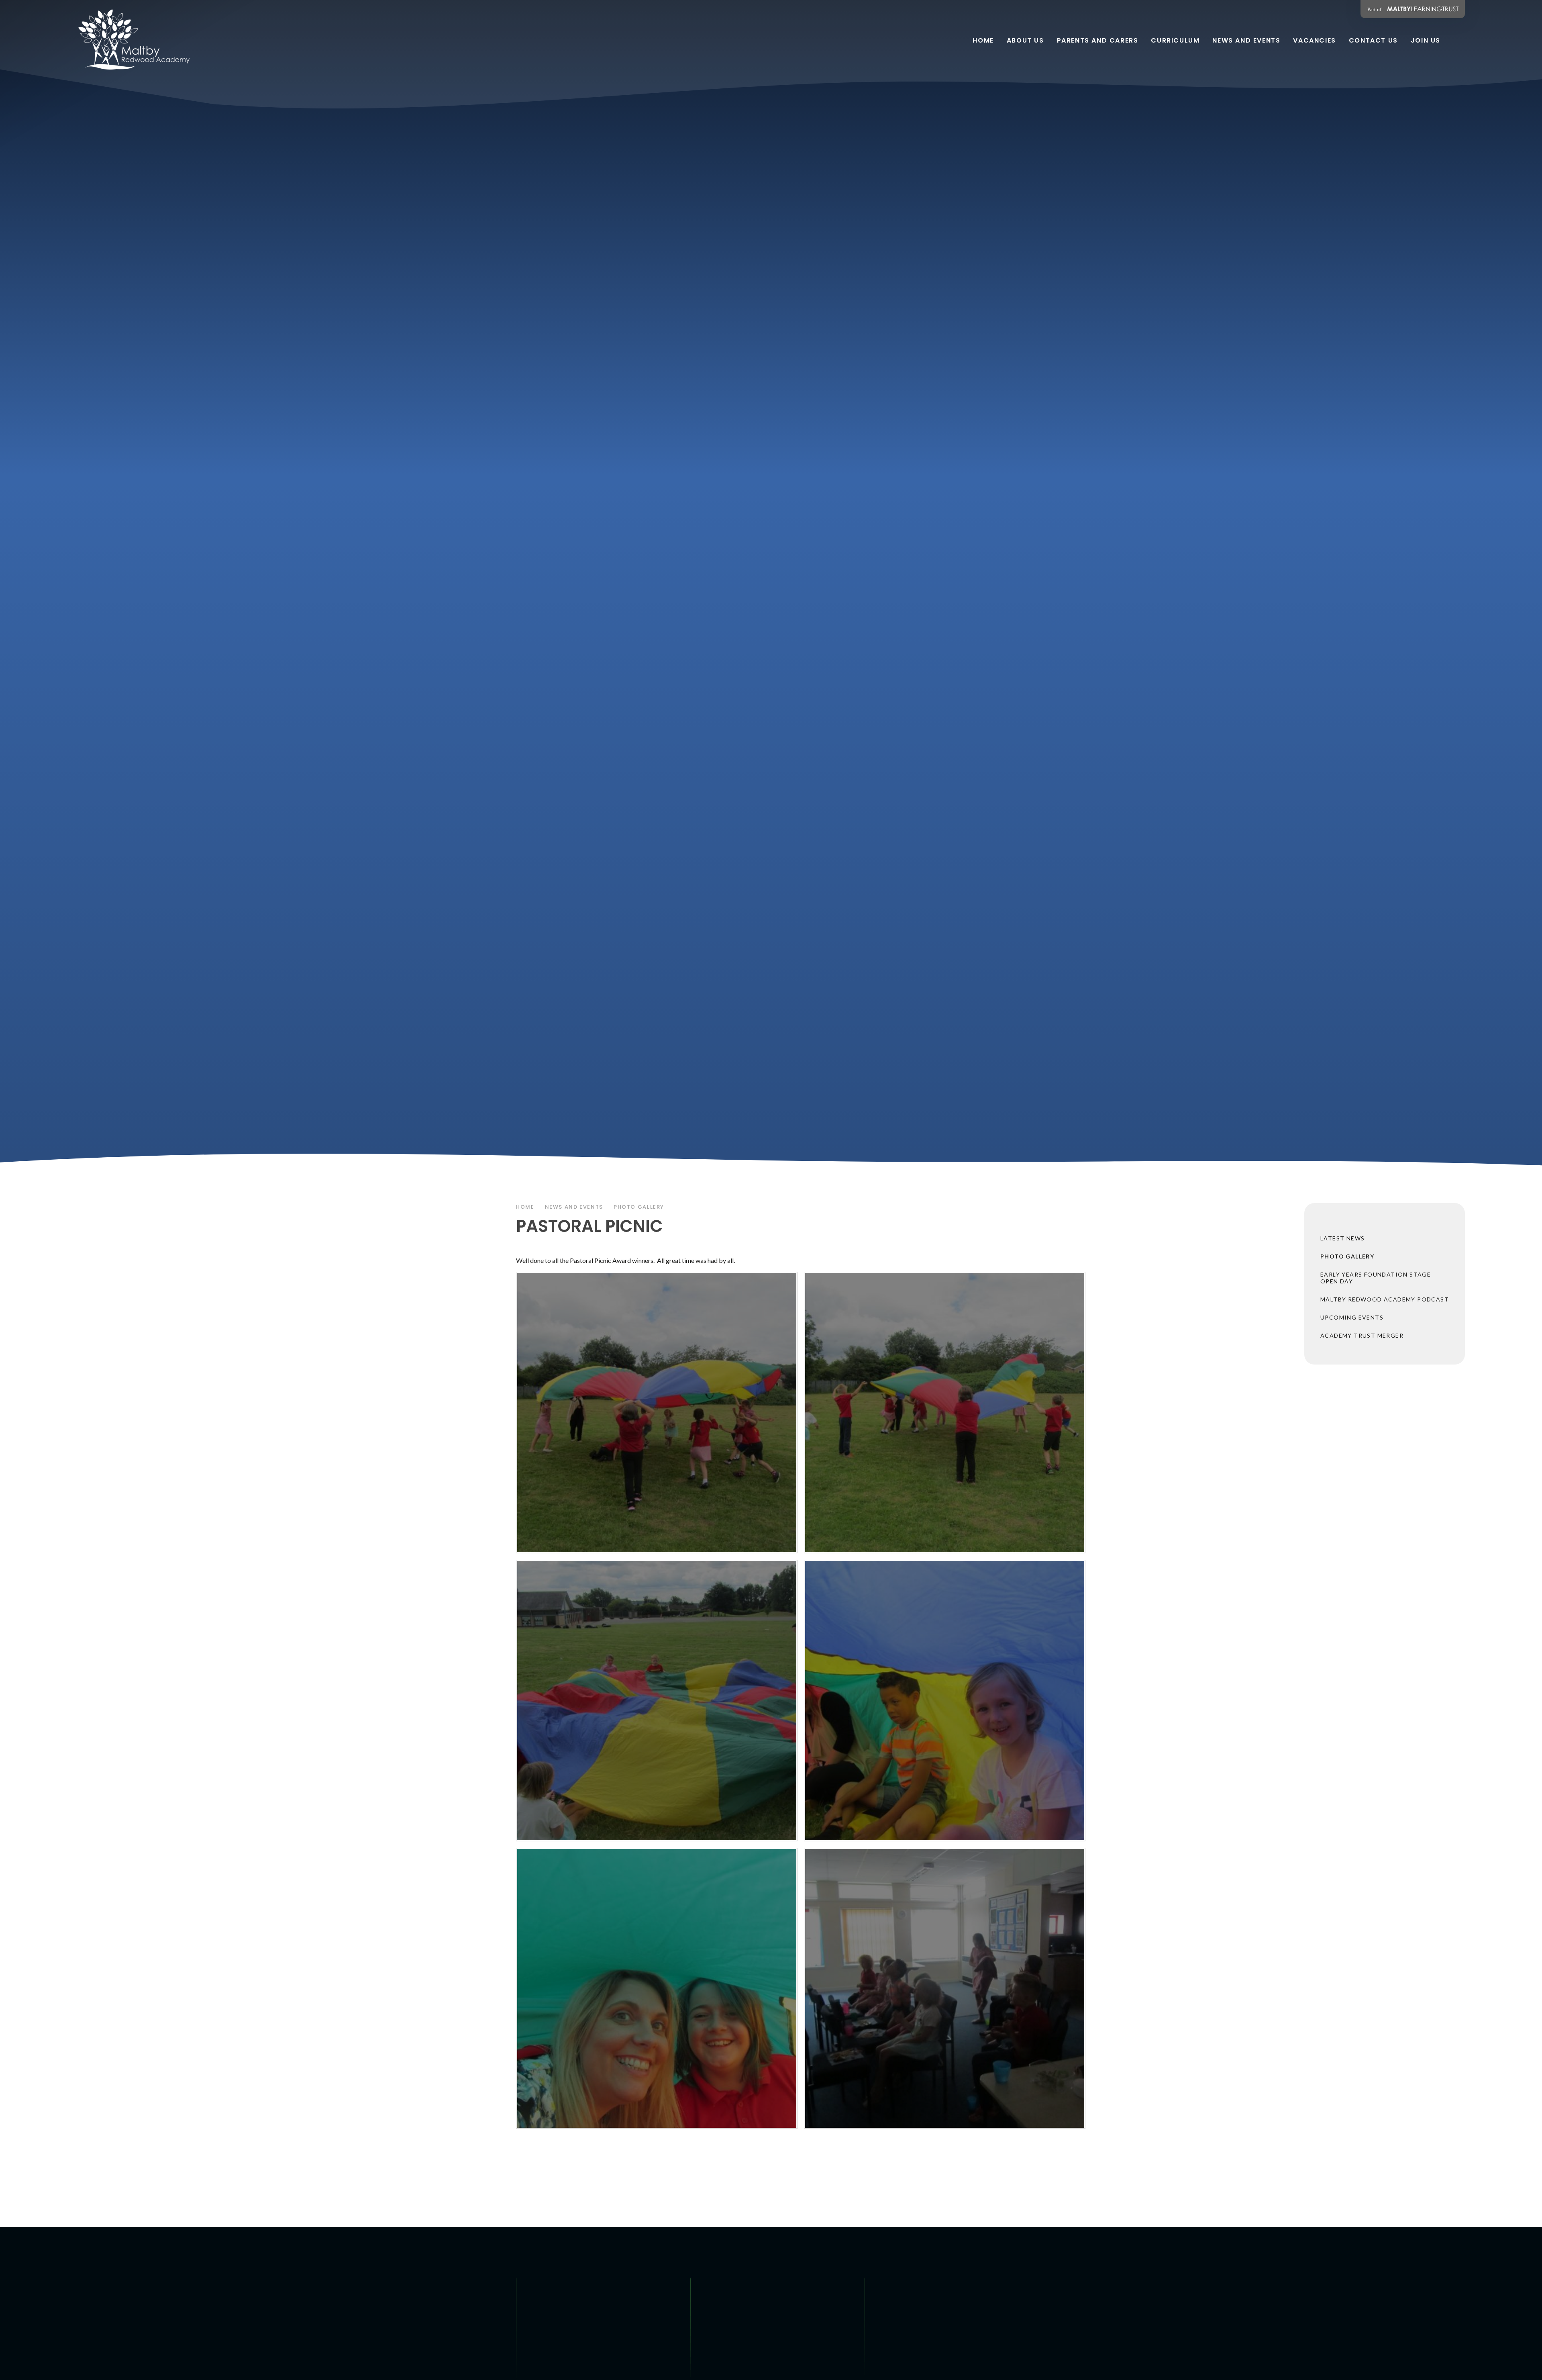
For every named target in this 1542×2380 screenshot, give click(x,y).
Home (525, 1207)
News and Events (574, 1207)
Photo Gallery (639, 1207)
